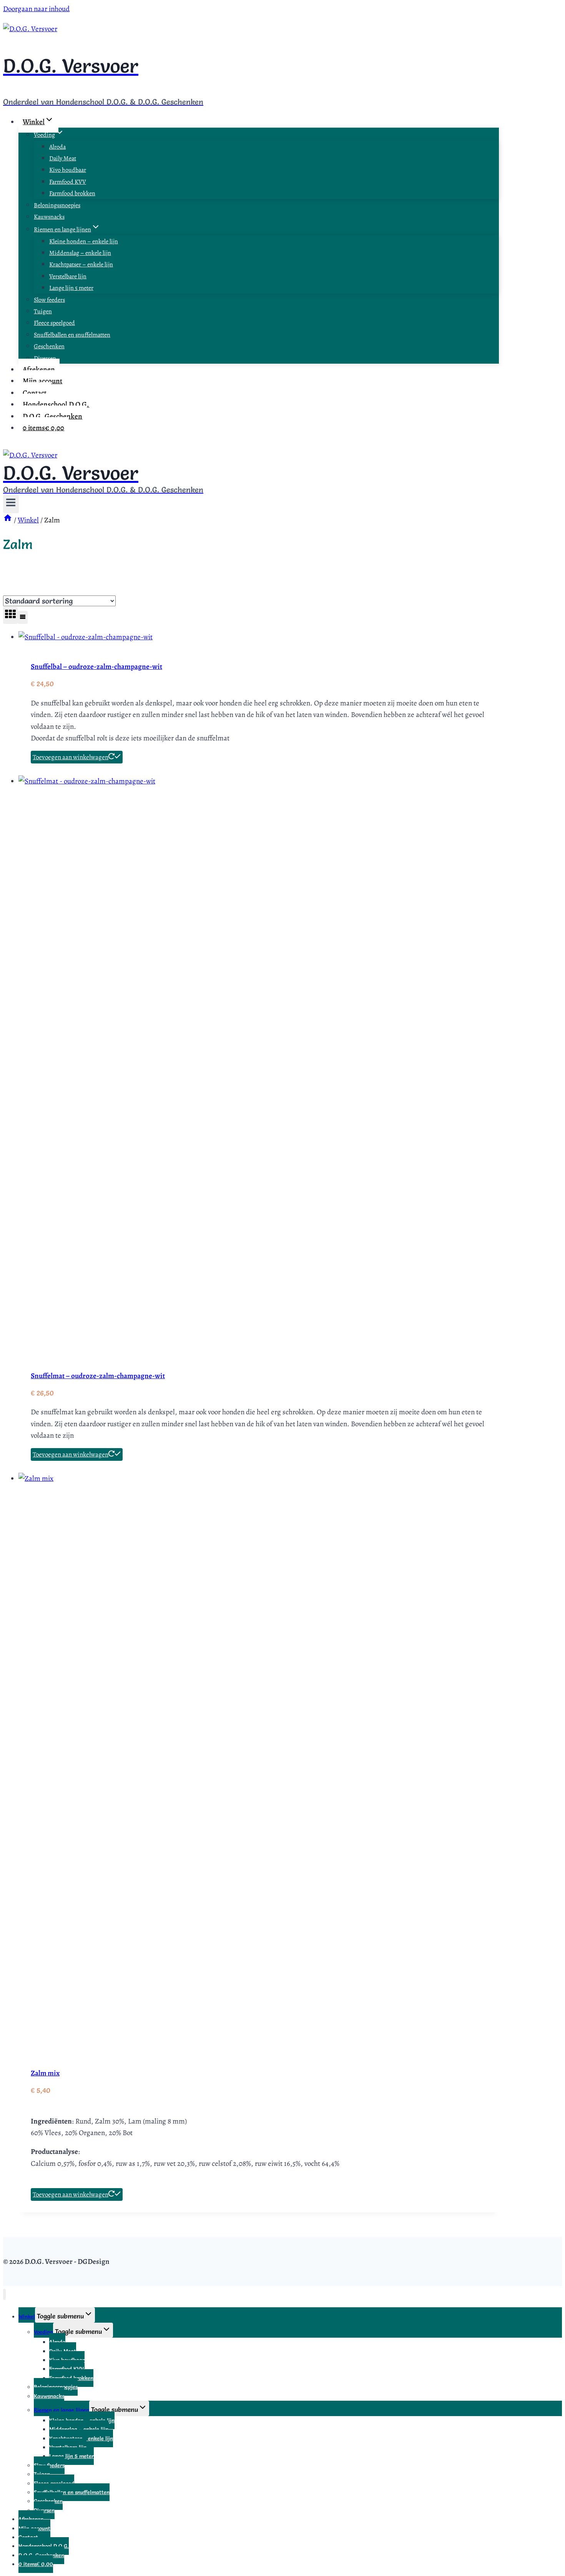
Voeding (43, 2332)
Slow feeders (49, 300)
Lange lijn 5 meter (71, 288)
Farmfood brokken (72, 193)
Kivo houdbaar (68, 170)
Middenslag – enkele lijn (80, 253)
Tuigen (43, 311)
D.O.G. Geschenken (52, 416)
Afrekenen (39, 369)
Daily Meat (63, 158)
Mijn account (42, 381)
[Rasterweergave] (10, 615)
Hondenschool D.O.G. (56, 404)
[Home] (8, 520)
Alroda (57, 147)
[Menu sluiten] (4, 2294)
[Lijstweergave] (23, 617)
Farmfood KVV (68, 182)
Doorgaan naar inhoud (36, 9)
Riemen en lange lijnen (61, 2410)
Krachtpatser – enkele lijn (81, 264)
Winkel (27, 2317)
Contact (35, 393)
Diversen (45, 358)
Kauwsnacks (49, 217)
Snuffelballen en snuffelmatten (72, 335)
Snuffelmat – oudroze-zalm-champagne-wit (98, 1376)
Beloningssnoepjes (57, 205)
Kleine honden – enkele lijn (84, 241)
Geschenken (49, 346)
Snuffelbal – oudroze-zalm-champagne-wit (96, 667)
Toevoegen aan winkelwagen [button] (71, 757)
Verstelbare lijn (68, 276)
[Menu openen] (11, 504)
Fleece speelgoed (54, 323)
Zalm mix (45, 2073)
